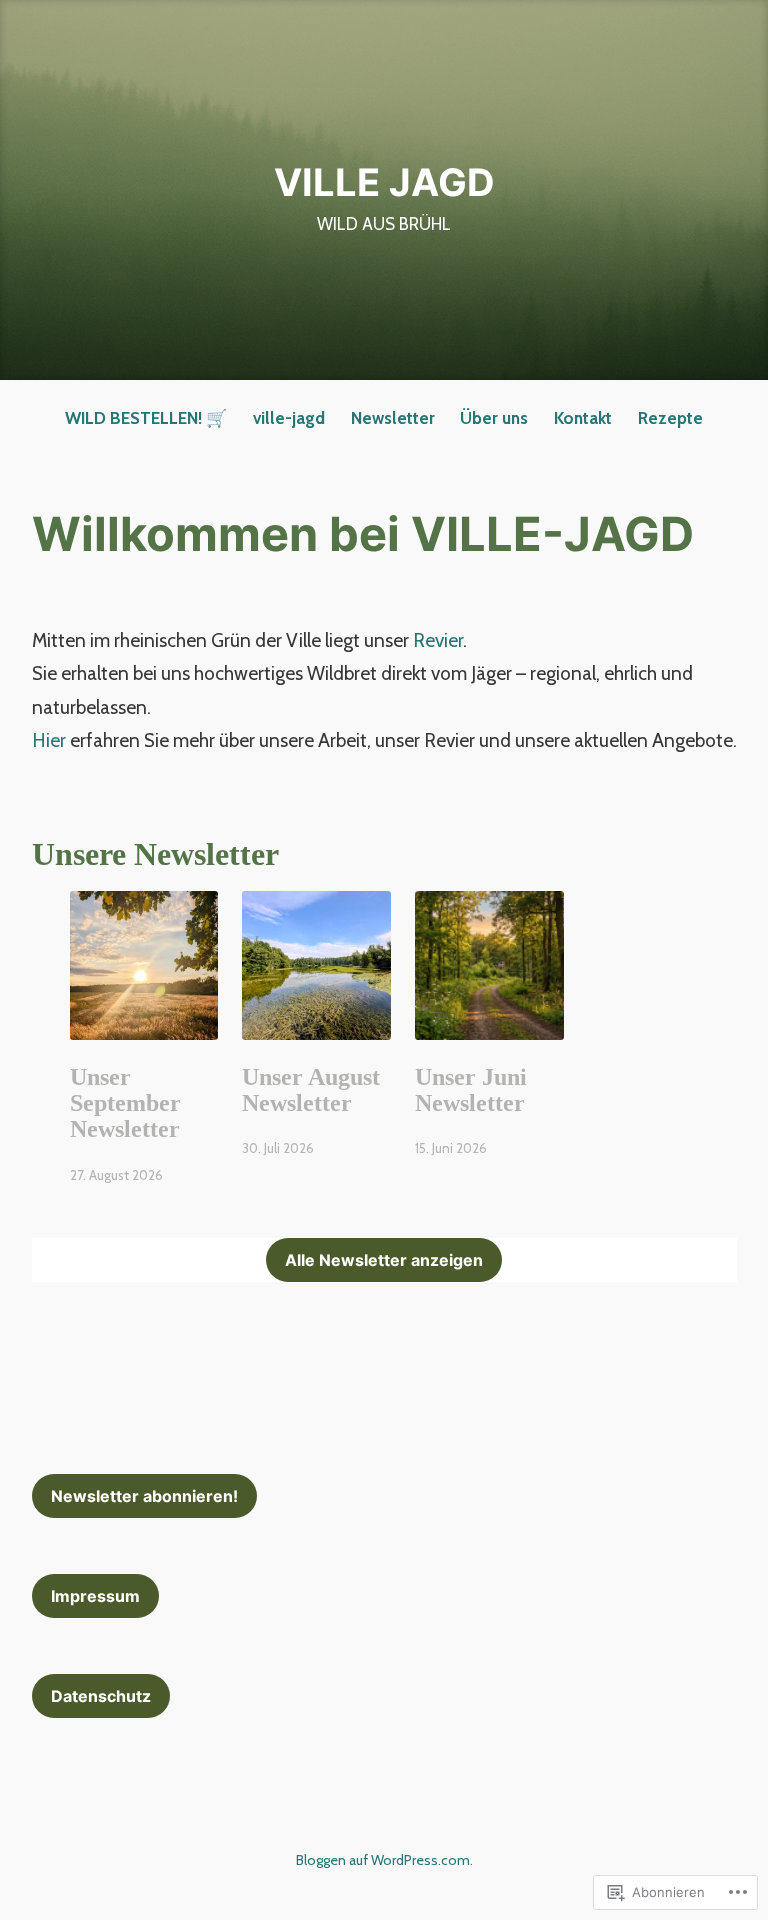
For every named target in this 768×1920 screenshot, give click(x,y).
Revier (436, 640)
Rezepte (670, 418)
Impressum (95, 1596)
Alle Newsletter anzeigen (384, 1260)
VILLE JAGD (384, 182)
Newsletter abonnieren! (144, 1496)
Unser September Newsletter (125, 1103)
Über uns (494, 418)
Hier (49, 740)
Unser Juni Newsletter (471, 1090)
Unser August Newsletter (311, 1090)
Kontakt (583, 418)
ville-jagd (289, 418)
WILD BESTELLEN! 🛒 (146, 418)
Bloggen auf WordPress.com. (384, 1860)
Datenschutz (101, 1696)
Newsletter (393, 418)
